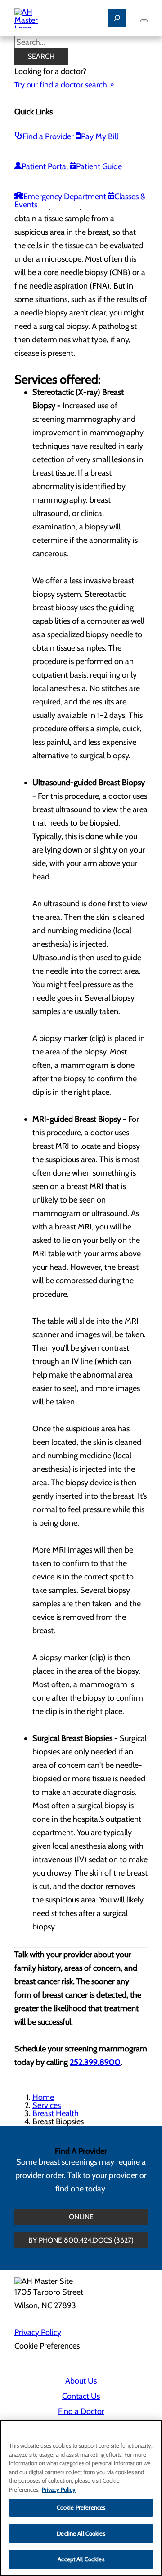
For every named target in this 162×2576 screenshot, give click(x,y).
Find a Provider (48, 136)
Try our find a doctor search (61, 85)
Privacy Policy (38, 2332)
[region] (81, 2498)
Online (81, 2217)
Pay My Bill (100, 136)
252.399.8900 (95, 2062)
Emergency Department (65, 197)
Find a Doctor (81, 2411)
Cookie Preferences (81, 2507)
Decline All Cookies (81, 2533)
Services (47, 2105)
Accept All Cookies (81, 2559)
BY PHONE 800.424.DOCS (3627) (81, 2240)
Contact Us (81, 2396)
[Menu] (144, 21)
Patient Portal (45, 166)
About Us (81, 2381)
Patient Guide (99, 166)
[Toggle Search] (117, 18)
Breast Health (56, 2113)
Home (43, 2097)
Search (41, 56)
